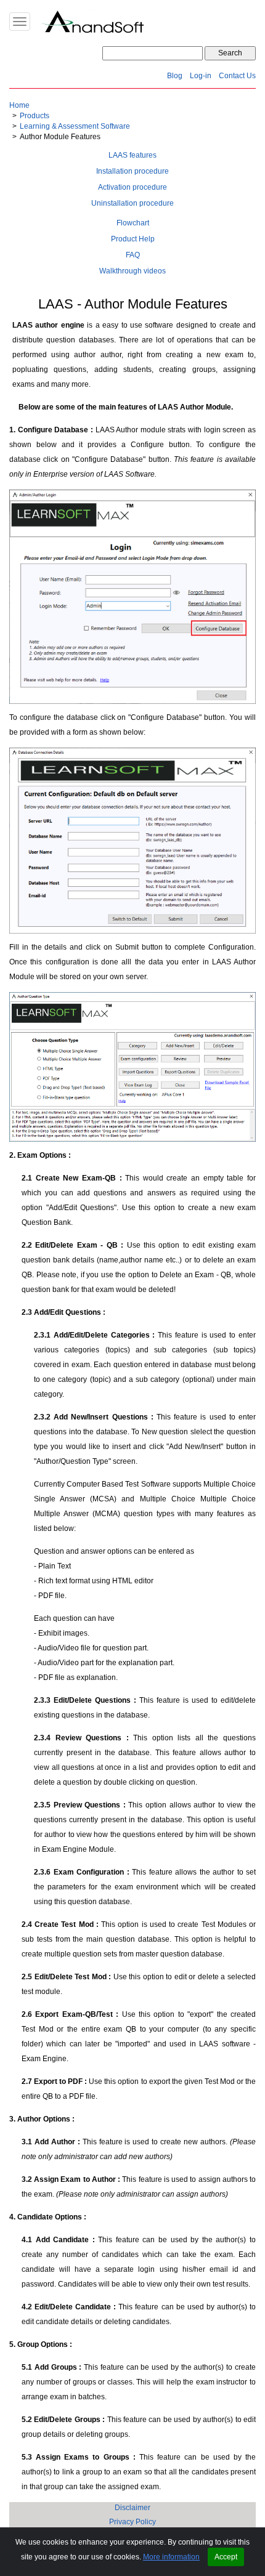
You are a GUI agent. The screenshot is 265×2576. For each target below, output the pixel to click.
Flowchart (133, 223)
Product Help (133, 239)
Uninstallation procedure (132, 203)
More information (171, 2557)
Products (35, 116)
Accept (226, 2557)
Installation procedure (132, 171)
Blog (175, 76)
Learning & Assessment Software (75, 126)
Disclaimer (132, 2508)
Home (19, 105)
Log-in (201, 76)
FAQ (133, 255)
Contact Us (237, 76)
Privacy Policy (132, 2522)
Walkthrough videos (132, 271)
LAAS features (132, 155)
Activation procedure (132, 187)
